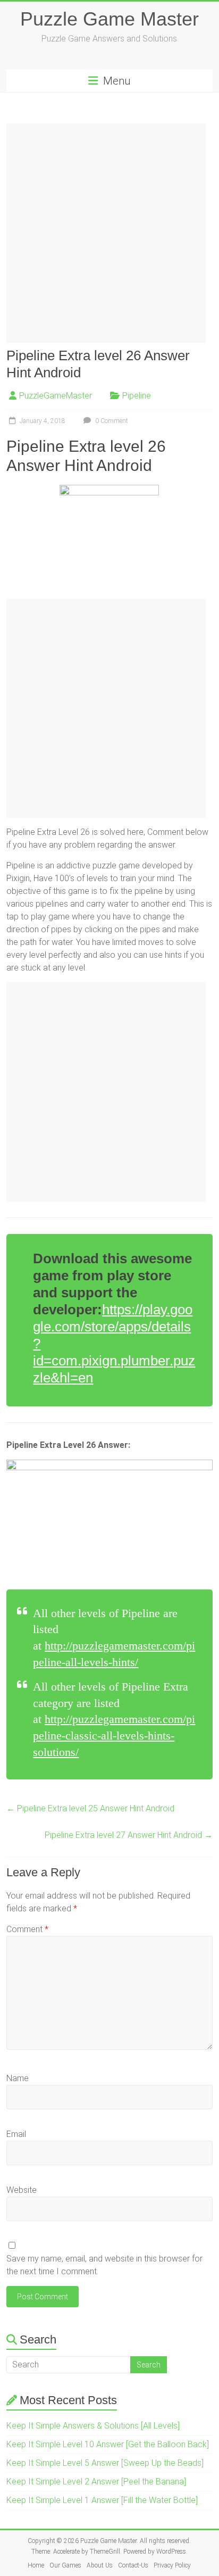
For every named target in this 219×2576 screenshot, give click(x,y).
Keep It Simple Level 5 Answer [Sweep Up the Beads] (105, 2463)
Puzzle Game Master (109, 19)
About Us (100, 2565)
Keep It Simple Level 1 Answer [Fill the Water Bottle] (102, 2500)
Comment (27, 1929)
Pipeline (137, 396)
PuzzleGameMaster (56, 396)
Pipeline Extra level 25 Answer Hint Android (90, 1808)
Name (18, 2078)
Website (22, 2190)
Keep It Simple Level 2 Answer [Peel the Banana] (96, 2482)
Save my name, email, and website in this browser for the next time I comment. (104, 2265)
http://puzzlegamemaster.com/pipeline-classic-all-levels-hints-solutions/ (114, 1736)
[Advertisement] (109, 233)
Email (16, 2134)
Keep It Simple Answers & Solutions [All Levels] (93, 2426)
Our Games (65, 2565)
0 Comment (111, 421)
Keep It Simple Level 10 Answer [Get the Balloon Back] (108, 2444)
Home (36, 2565)
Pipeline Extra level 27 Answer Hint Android (129, 1835)
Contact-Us (133, 2565)
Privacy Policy (172, 2565)
